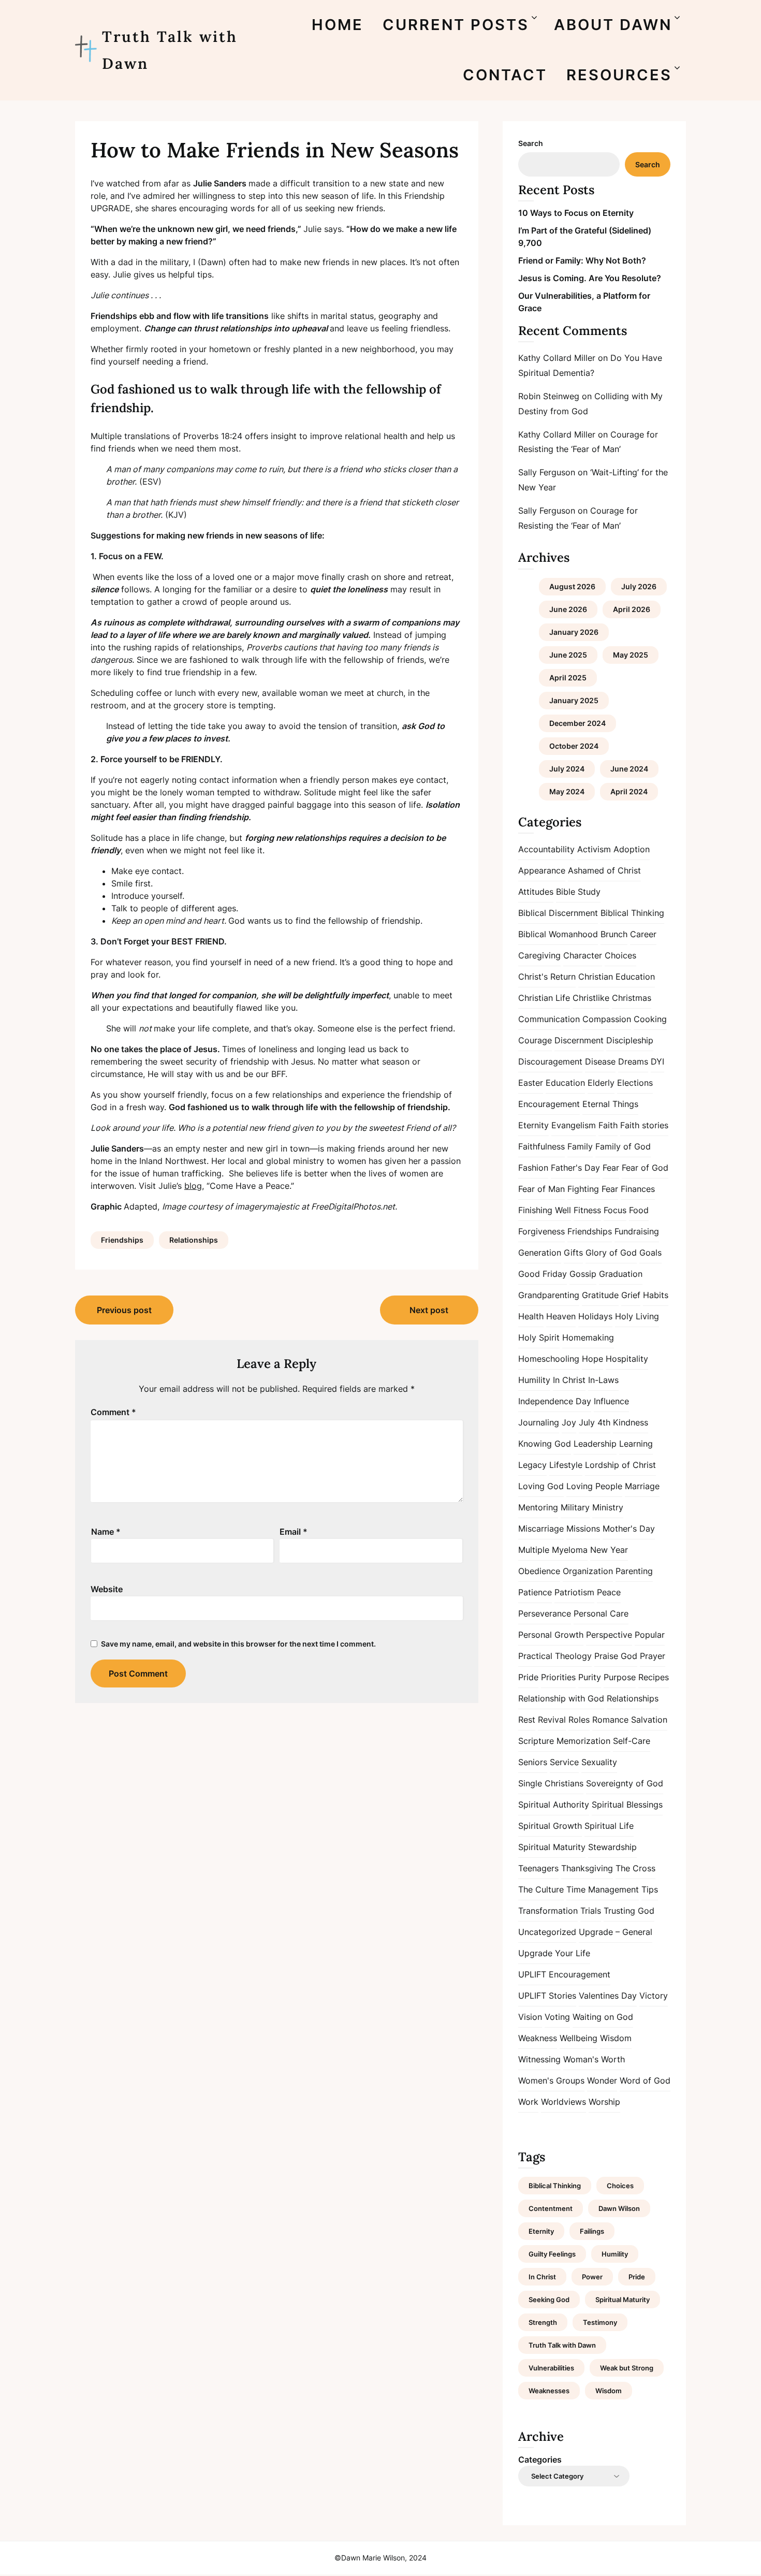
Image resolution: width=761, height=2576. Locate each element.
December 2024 (577, 723)
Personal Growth (551, 1635)
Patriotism (574, 1592)
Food (639, 1210)
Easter (531, 1083)
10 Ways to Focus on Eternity (576, 213)
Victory (654, 1996)
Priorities (558, 1677)
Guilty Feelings (552, 2254)
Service (564, 1762)
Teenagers (538, 1868)
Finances (638, 1189)
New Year (609, 1550)
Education (565, 1083)
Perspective (609, 1635)
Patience (535, 1592)
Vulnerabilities (551, 2368)
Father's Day (575, 1168)
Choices (620, 955)
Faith (608, 1125)
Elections (635, 1083)
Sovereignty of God (625, 1783)
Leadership (595, 1444)
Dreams (633, 1061)
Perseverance (545, 1613)
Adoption (632, 849)
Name (106, 1532)
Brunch (614, 934)
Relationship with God (561, 1698)
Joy (569, 1422)
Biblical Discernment (558, 913)
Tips (650, 1889)
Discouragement (550, 1061)
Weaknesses (549, 2391)
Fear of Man (542, 1189)
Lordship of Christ (620, 1465)
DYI (657, 1061)
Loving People (594, 1486)
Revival (552, 1720)
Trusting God (629, 1911)
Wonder (602, 2080)
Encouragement (549, 1104)
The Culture (541, 1889)
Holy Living (637, 1316)
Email (294, 1532)
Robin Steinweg (549, 396)
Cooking (650, 1019)
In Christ (569, 1380)
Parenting (634, 1571)
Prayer (653, 1656)
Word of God (645, 2080)
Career (643, 934)
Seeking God (549, 2300)
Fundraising (637, 1231)
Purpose (620, 1677)
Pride (528, 1677)
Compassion (607, 1019)
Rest (527, 1720)
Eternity (533, 1125)
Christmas (632, 998)
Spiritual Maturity (552, 1847)
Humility (534, 1380)
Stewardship (612, 1847)
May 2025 (631, 655)
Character (583, 955)
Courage (535, 1040)
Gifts (573, 1253)
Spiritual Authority (554, 1804)
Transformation (548, 1911)
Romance (610, 1720)
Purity (590, 1677)
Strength (543, 2322)
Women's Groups (551, 2080)
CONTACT (505, 75)
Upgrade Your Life (554, 1953)
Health (531, 1316)
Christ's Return (547, 977)
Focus (615, 1210)
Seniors (533, 1762)
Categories (540, 2459)
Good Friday (543, 1274)
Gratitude (600, 1295)
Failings (592, 2231)
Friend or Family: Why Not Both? (582, 260)
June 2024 (629, 769)
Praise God (616, 1656)
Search (531, 143)
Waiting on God (603, 2017)
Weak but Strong (627, 2368)
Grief (631, 1295)
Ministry (608, 1507)
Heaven (561, 1316)
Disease (600, 1061)
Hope (592, 1359)
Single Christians (551, 1783)
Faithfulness (542, 1146)
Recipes (654, 1677)
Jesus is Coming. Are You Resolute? (590, 278)
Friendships (122, 1240)
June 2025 (568, 655)
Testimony (600, 2322)
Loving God (541, 1486)
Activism (594, 849)
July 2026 (639, 586)
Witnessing (539, 2059)
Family (580, 1146)
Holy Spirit (539, 1337)
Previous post (124, 1310)
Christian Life (544, 998)
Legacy (532, 1465)
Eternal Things (610, 1104)
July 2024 (567, 769)
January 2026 (574, 632)
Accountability (546, 849)
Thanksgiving (587, 1868)
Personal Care (601, 1613)
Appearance (542, 870)
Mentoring (538, 1507)
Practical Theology (555, 1656)
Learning (636, 1444)
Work (528, 2102)
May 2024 (567, 791)
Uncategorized (547, 1932)
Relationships (194, 1240)
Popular (650, 1635)
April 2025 (568, 678)
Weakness (538, 2038)
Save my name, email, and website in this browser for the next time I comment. (238, 1644)
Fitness (587, 1210)
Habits (656, 1295)
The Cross (635, 1868)
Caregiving (539, 955)
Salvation (649, 1720)
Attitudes (536, 892)
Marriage (642, 1486)
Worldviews (564, 2102)
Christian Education (617, 977)
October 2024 (574, 746)
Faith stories (644, 1125)
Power (592, 2277)
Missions (583, 1529)
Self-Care (632, 1741)
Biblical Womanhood (558, 934)
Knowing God (545, 1444)
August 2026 (572, 586)
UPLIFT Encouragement (564, 1974)
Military (575, 1507)
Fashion (533, 1168)
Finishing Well (545, 1210)
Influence (611, 1401)
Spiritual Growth (550, 1826)
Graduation (621, 1274)
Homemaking (588, 1337)
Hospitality (627, 1359)
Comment (113, 1412)
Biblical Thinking (632, 913)
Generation (540, 1253)
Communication (549, 1019)
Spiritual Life (609, 1826)
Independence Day (555, 1401)
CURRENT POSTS (456, 25)
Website (107, 1589)
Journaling (539, 1422)
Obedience (539, 1571)
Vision (530, 2017)
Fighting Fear (593, 1189)
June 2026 (568, 609)
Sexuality (599, 1762)
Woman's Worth (594, 2059)
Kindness (631, 1422)
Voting (557, 2017)
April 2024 (629, 791)
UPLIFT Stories (547, 1996)
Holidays (595, 1316)
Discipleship (630, 1040)
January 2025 (574, 700)
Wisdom (616, 2038)
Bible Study (578, 892)
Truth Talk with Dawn (170, 50)
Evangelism (574, 1125)
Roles (579, 1720)
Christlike (591, 998)
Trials (591, 1911)
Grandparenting (549, 1295)
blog (193, 1186)
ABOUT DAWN (613, 25)
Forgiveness (542, 1231)
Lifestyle (566, 1465)
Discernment (579, 1040)
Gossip (583, 1274)
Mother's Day (629, 1529)
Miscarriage (541, 1529)
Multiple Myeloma (553, 1550)
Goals (650, 1253)
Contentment (551, 2208)
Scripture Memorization (564, 1741)
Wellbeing (579, 2038)
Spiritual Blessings (627, 1804)
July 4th (595, 1422)
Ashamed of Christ (604, 870)
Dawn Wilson (619, 2208)
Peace (609, 1592)
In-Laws (603, 1380)
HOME (338, 25)
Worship (604, 2102)
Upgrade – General (616, 1932)
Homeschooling (549, 1359)
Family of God (623, 1146)
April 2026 (632, 609)
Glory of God (611, 1253)
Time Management (603, 1889)
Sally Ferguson (547, 472)
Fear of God (645, 1168)
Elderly (601, 1083)
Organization (588, 1571)
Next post (429, 1310)
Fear (611, 1168)
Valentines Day (608, 1996)
